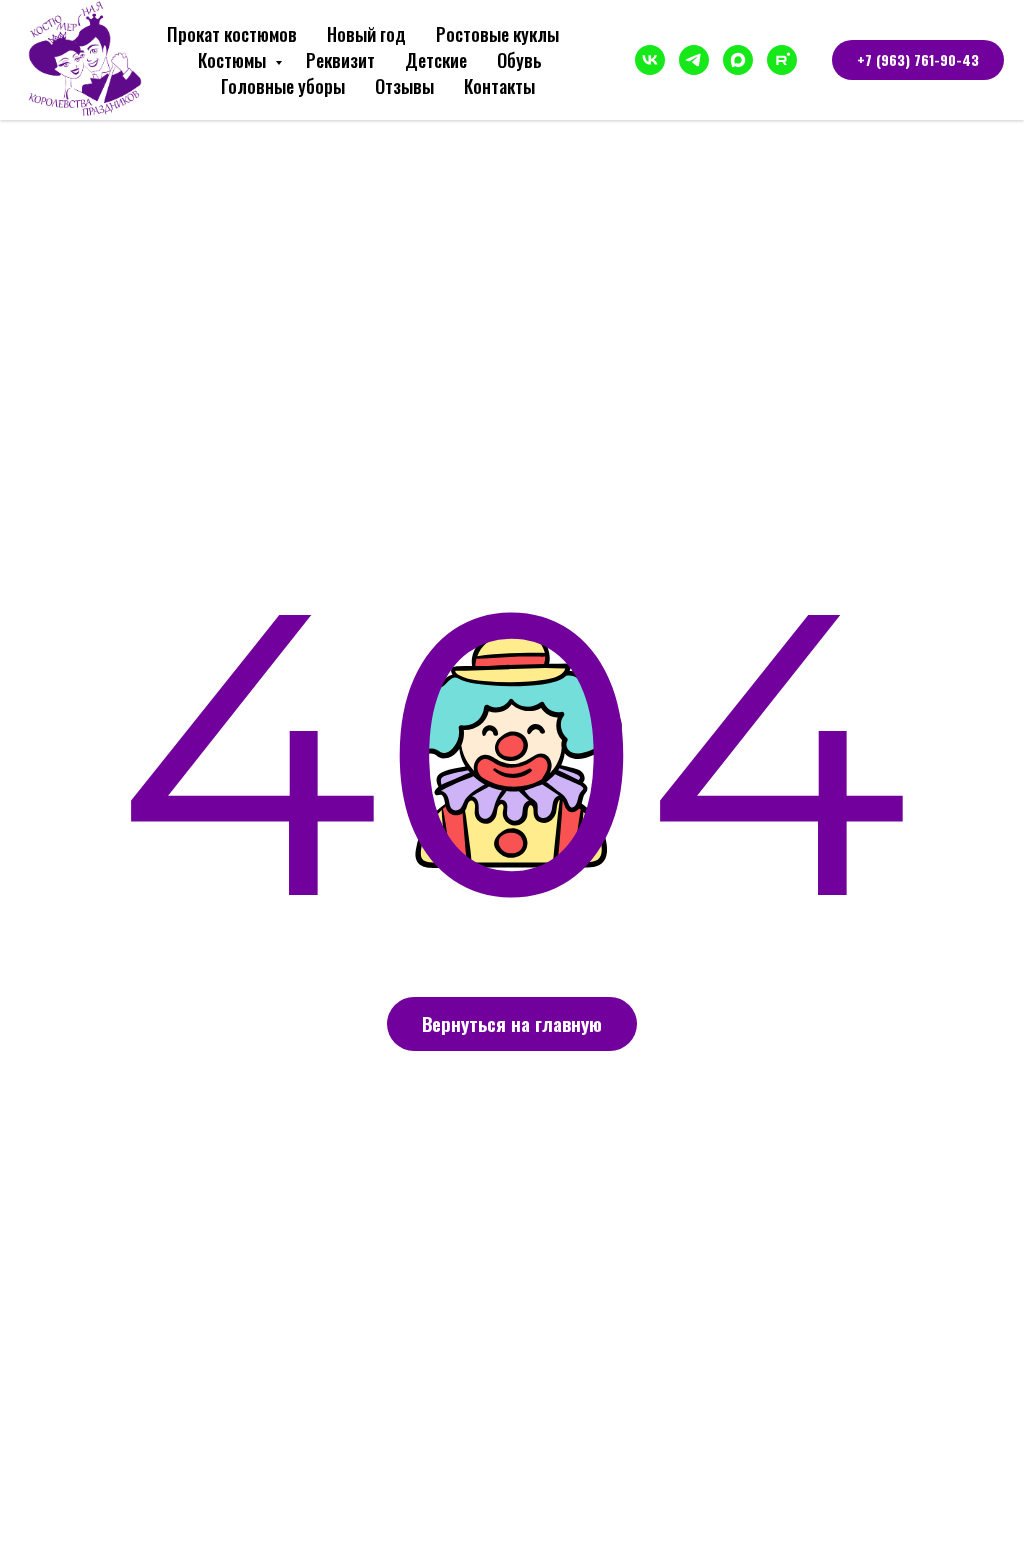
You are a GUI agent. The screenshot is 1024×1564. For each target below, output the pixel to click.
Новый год (366, 34)
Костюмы (234, 60)
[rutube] (782, 60)
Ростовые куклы (497, 34)
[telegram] (694, 60)
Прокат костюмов (232, 34)
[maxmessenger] (738, 60)
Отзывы (404, 86)
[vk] (650, 60)
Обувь (519, 60)
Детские (436, 60)
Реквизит (340, 60)
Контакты (499, 86)
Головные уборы (283, 86)
